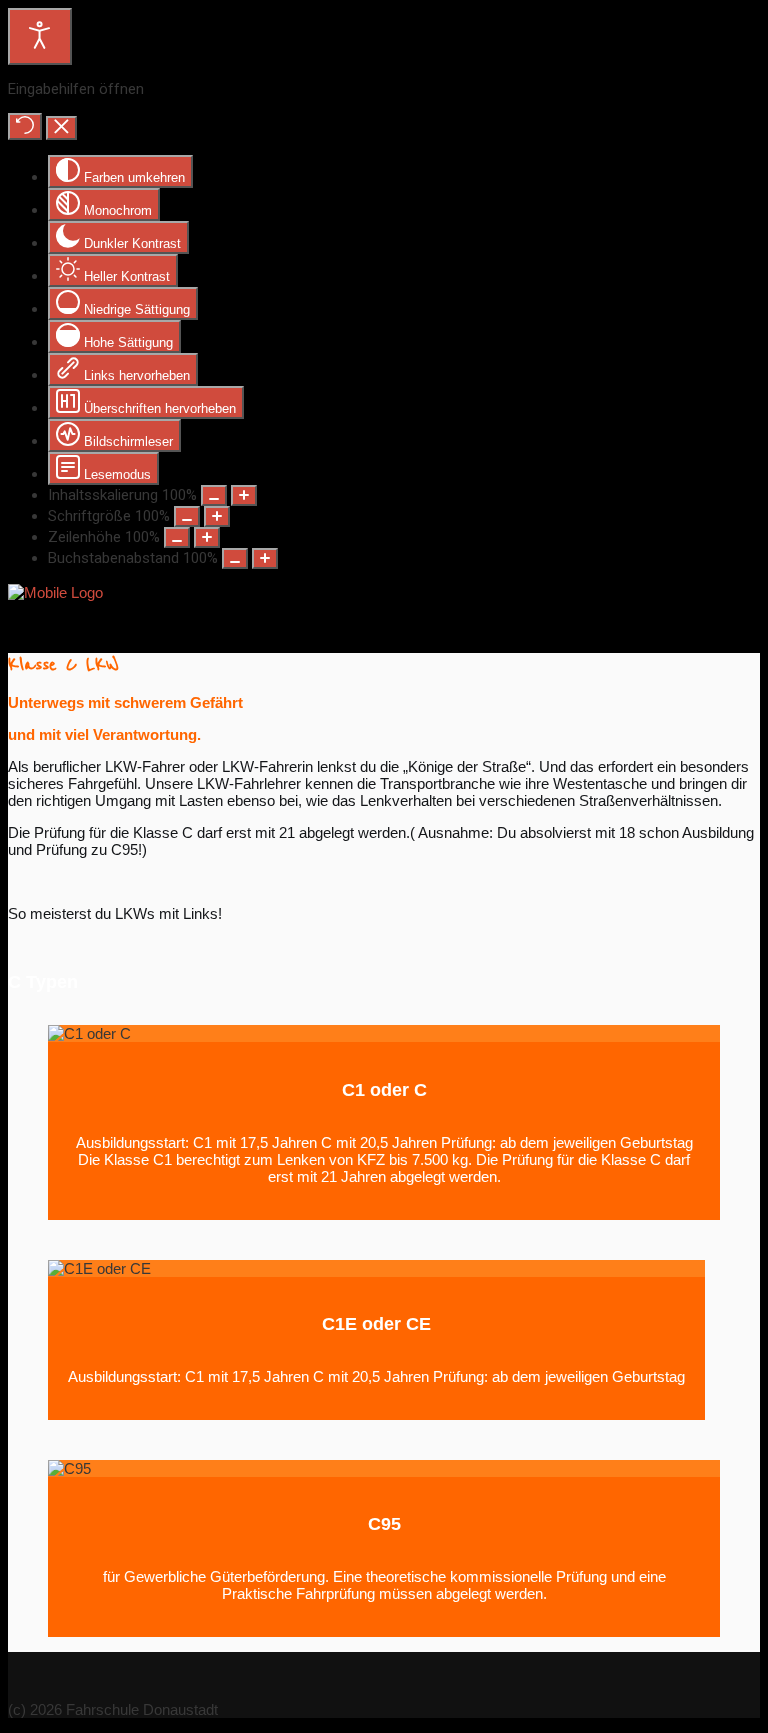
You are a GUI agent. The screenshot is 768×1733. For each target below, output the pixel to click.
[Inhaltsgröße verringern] (214, 495)
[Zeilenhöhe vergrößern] (207, 537)
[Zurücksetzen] (25, 126)
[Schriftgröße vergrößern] (217, 516)
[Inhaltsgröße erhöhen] (244, 495)
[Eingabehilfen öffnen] (40, 36)
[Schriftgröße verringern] (187, 516)
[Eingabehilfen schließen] (61, 128)
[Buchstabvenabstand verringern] (235, 558)
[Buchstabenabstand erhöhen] (265, 558)
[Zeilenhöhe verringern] (177, 537)
